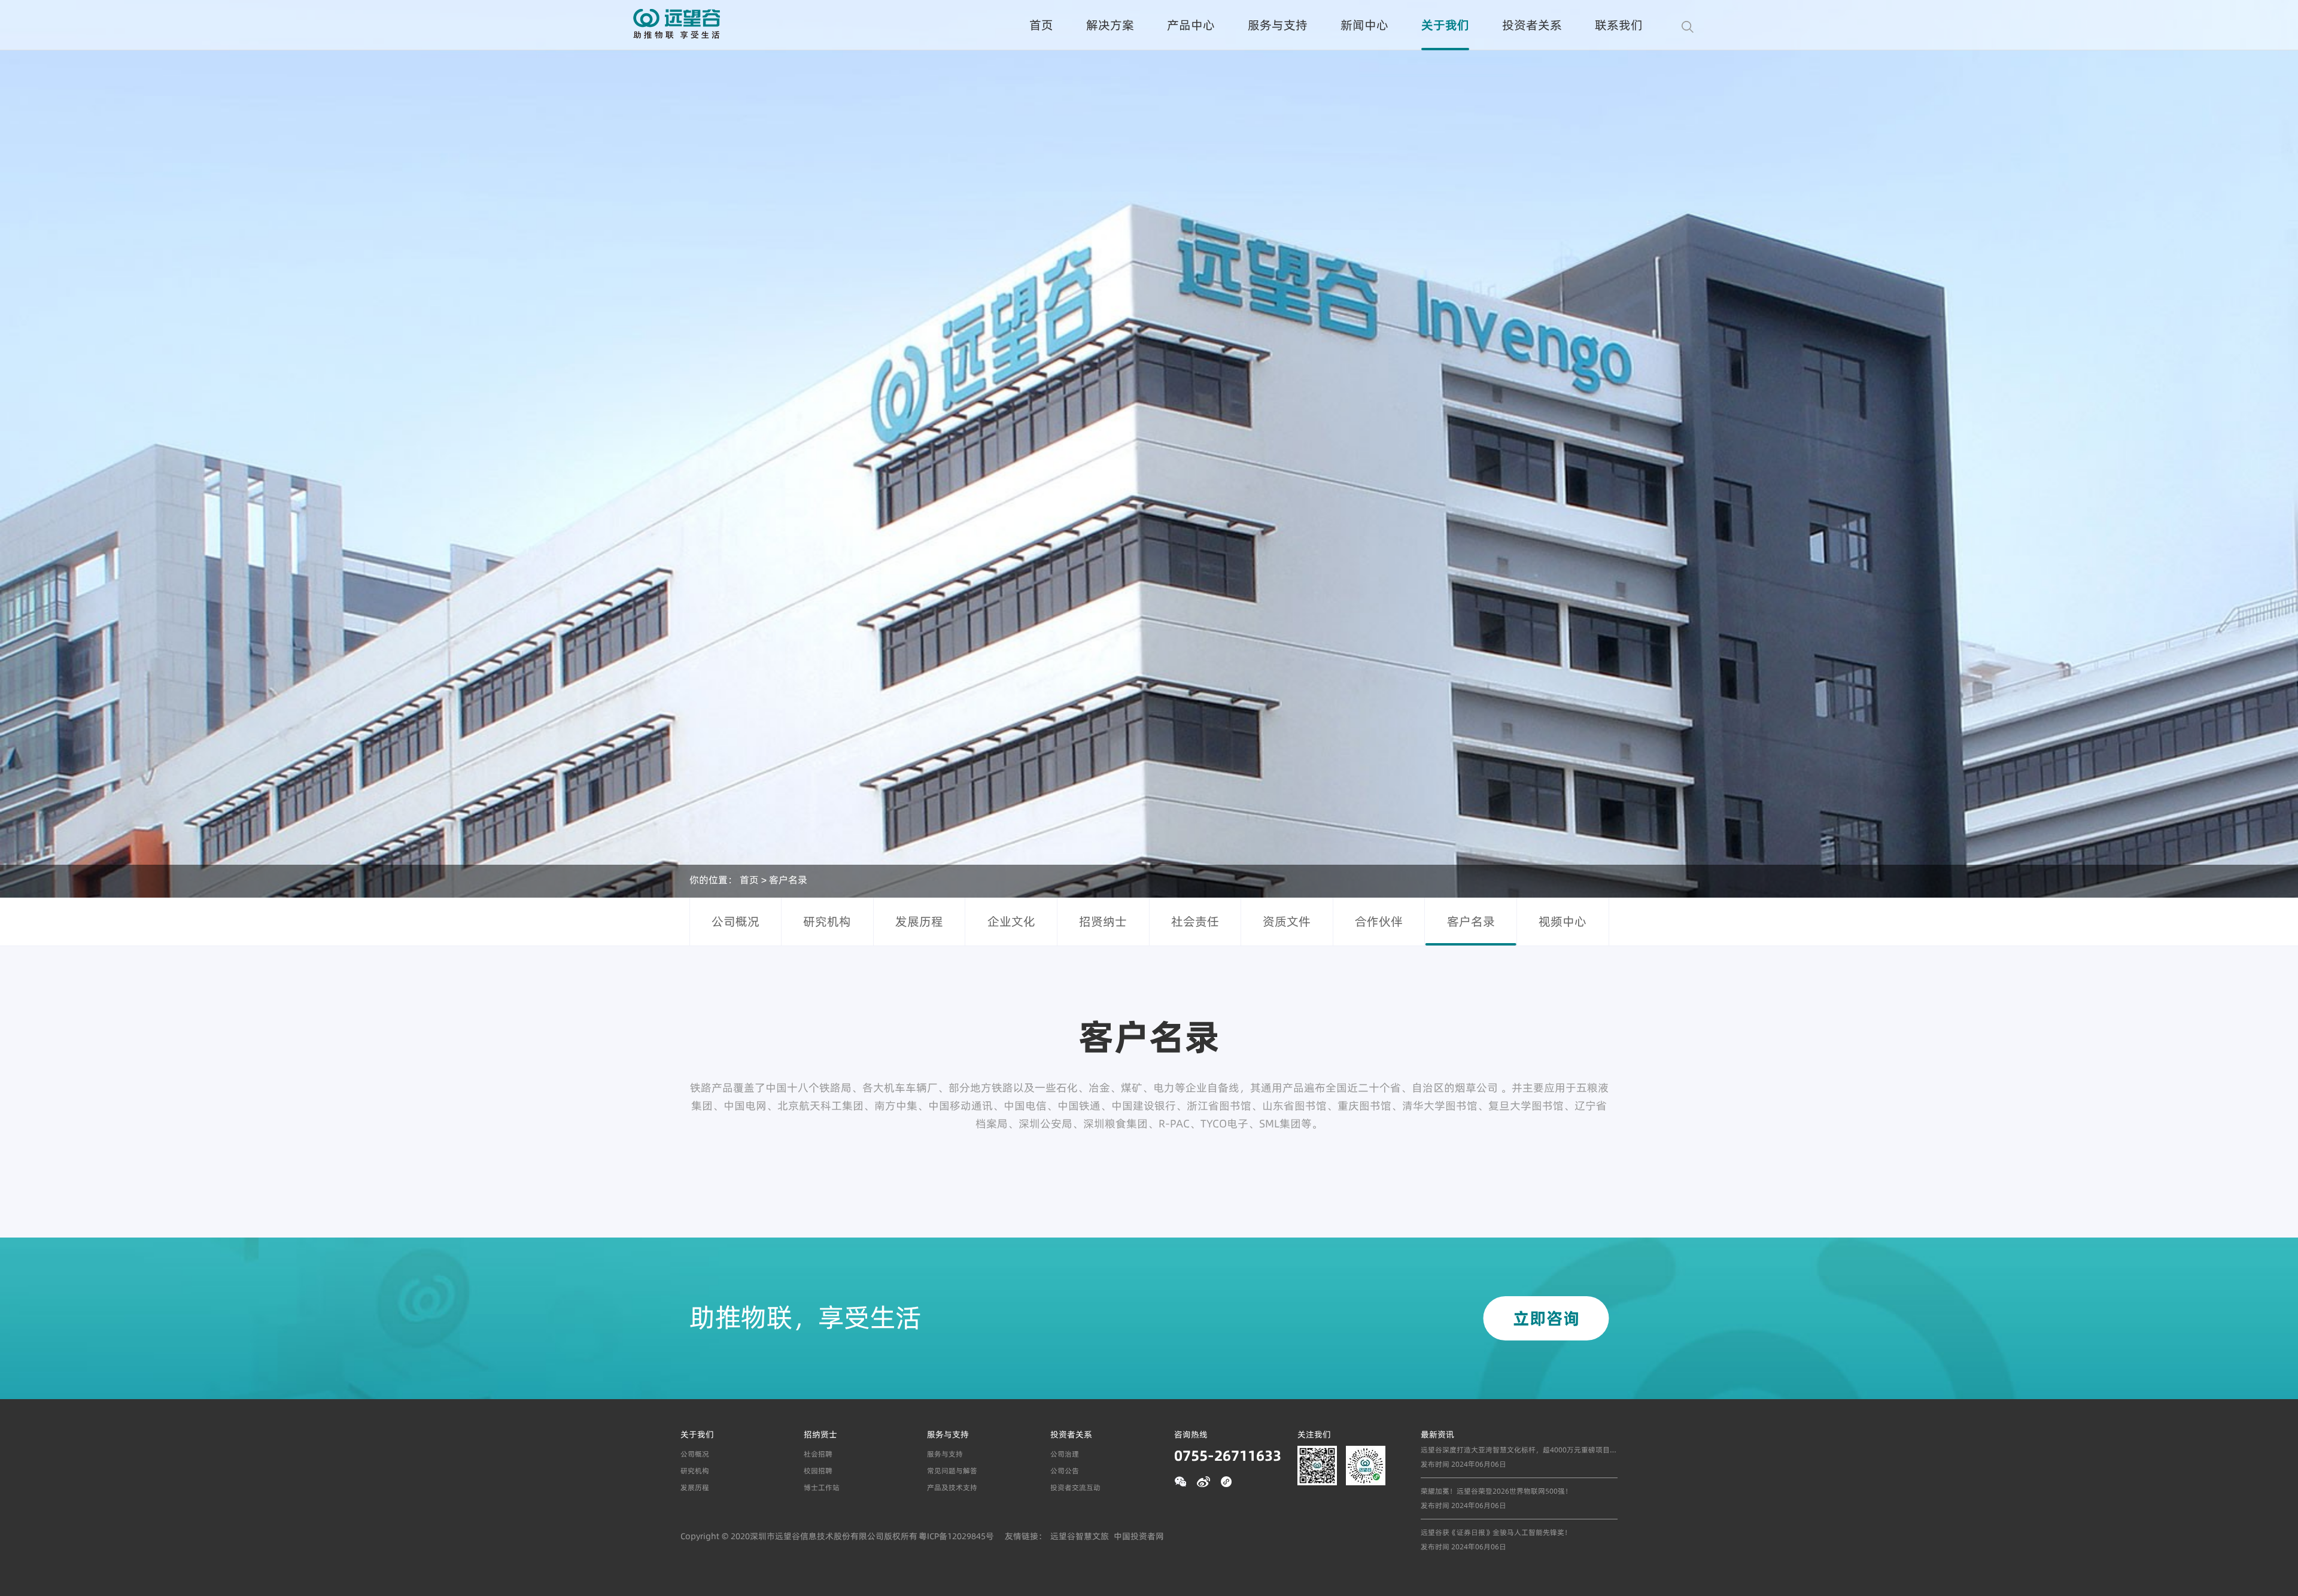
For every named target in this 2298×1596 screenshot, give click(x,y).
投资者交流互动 (1075, 1487)
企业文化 (1011, 921)
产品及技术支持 (952, 1487)
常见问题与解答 (952, 1471)
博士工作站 (822, 1487)
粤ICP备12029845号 (956, 1536)
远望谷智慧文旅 (1080, 1536)
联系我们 (1619, 25)
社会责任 (1195, 921)
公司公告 (1065, 1471)
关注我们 (1314, 1434)
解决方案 (1110, 25)
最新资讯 (1437, 1434)
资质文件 (1287, 921)
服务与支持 (1278, 25)
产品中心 (1191, 25)
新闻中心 (1364, 25)
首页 (1041, 25)
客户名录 (788, 879)
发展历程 (919, 921)
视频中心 (1563, 921)
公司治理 (1065, 1454)
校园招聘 (818, 1471)
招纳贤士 (820, 1434)
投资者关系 (1532, 25)
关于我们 (1445, 25)
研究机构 (827, 921)
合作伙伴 (1379, 921)
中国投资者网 (1139, 1536)
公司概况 (735, 921)
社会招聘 (818, 1454)
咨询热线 (1191, 1434)
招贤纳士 (1103, 921)
